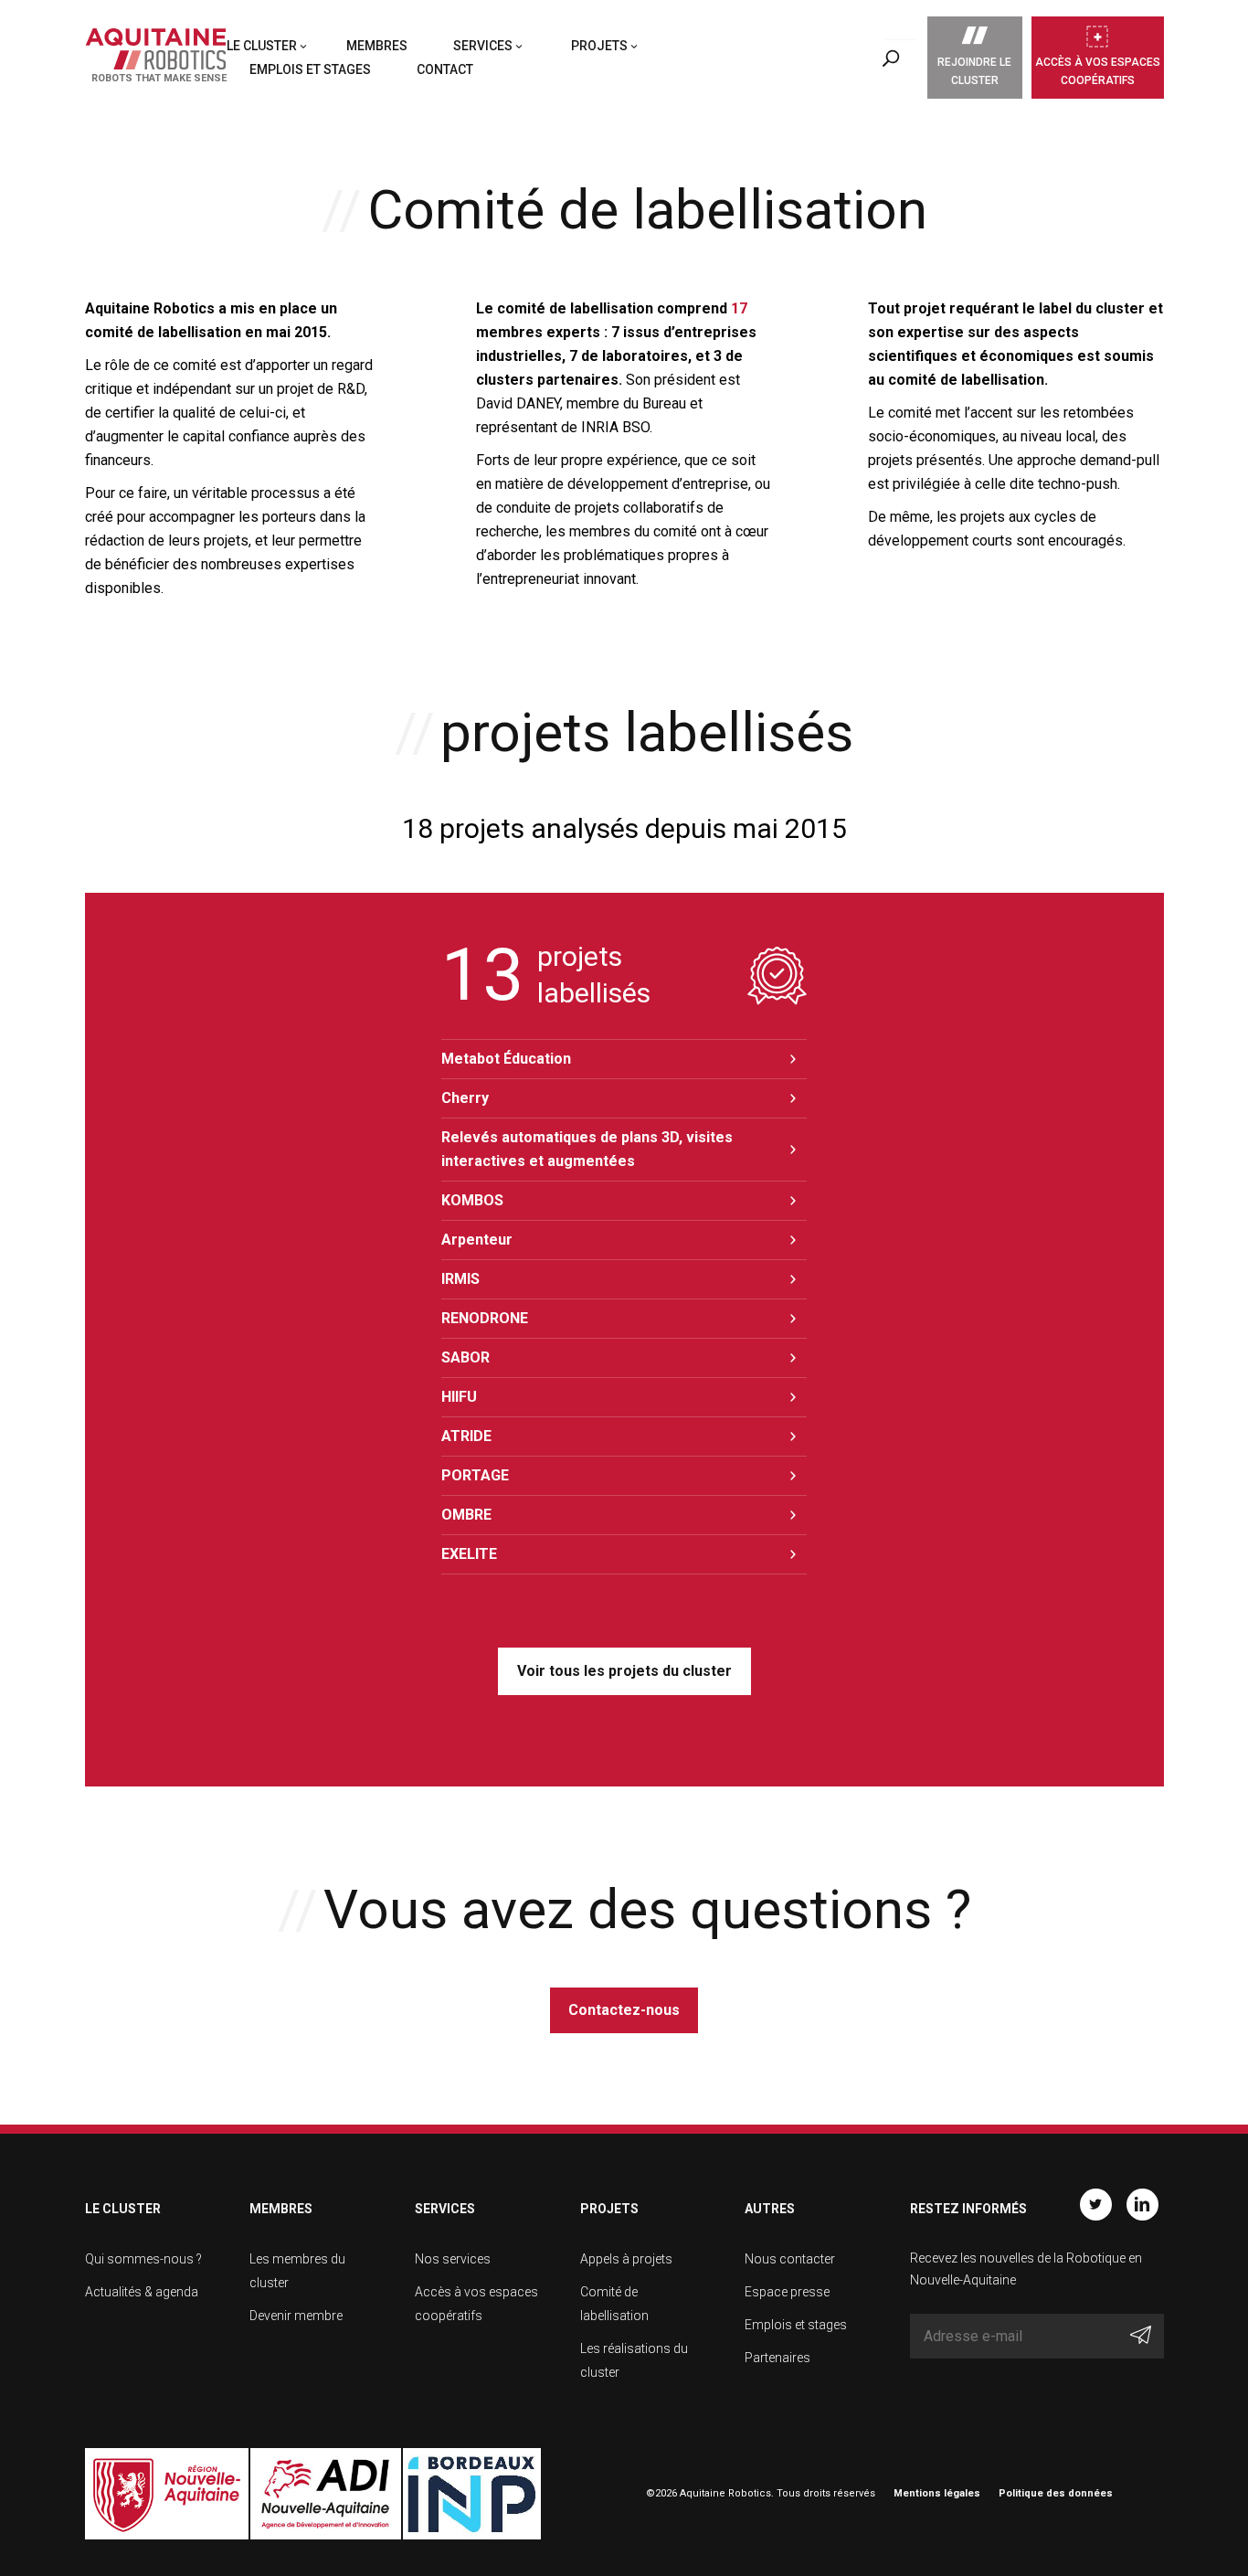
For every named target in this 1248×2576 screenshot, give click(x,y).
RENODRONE (485, 1318)
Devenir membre (296, 2316)
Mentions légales (937, 2493)
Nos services (453, 2259)
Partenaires (777, 2358)
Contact (445, 69)
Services (483, 46)
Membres (377, 46)
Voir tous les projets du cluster (624, 1671)
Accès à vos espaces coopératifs (1098, 71)
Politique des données (1056, 2493)
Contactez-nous (624, 2010)
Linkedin (1142, 2205)
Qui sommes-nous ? (143, 2259)
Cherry (465, 1098)
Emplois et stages (310, 69)
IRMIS (460, 1279)
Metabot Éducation (506, 1059)
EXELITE (469, 1554)
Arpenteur (477, 1240)
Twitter (1096, 2205)
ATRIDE (466, 1436)
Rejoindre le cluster (974, 71)
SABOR (465, 1357)
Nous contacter (790, 2259)
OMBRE (466, 1515)
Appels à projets (626, 2259)
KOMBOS (472, 1200)
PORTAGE (475, 1475)
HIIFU (459, 1397)
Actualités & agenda (142, 2292)
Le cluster (262, 46)
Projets (599, 46)
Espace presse (787, 2292)
